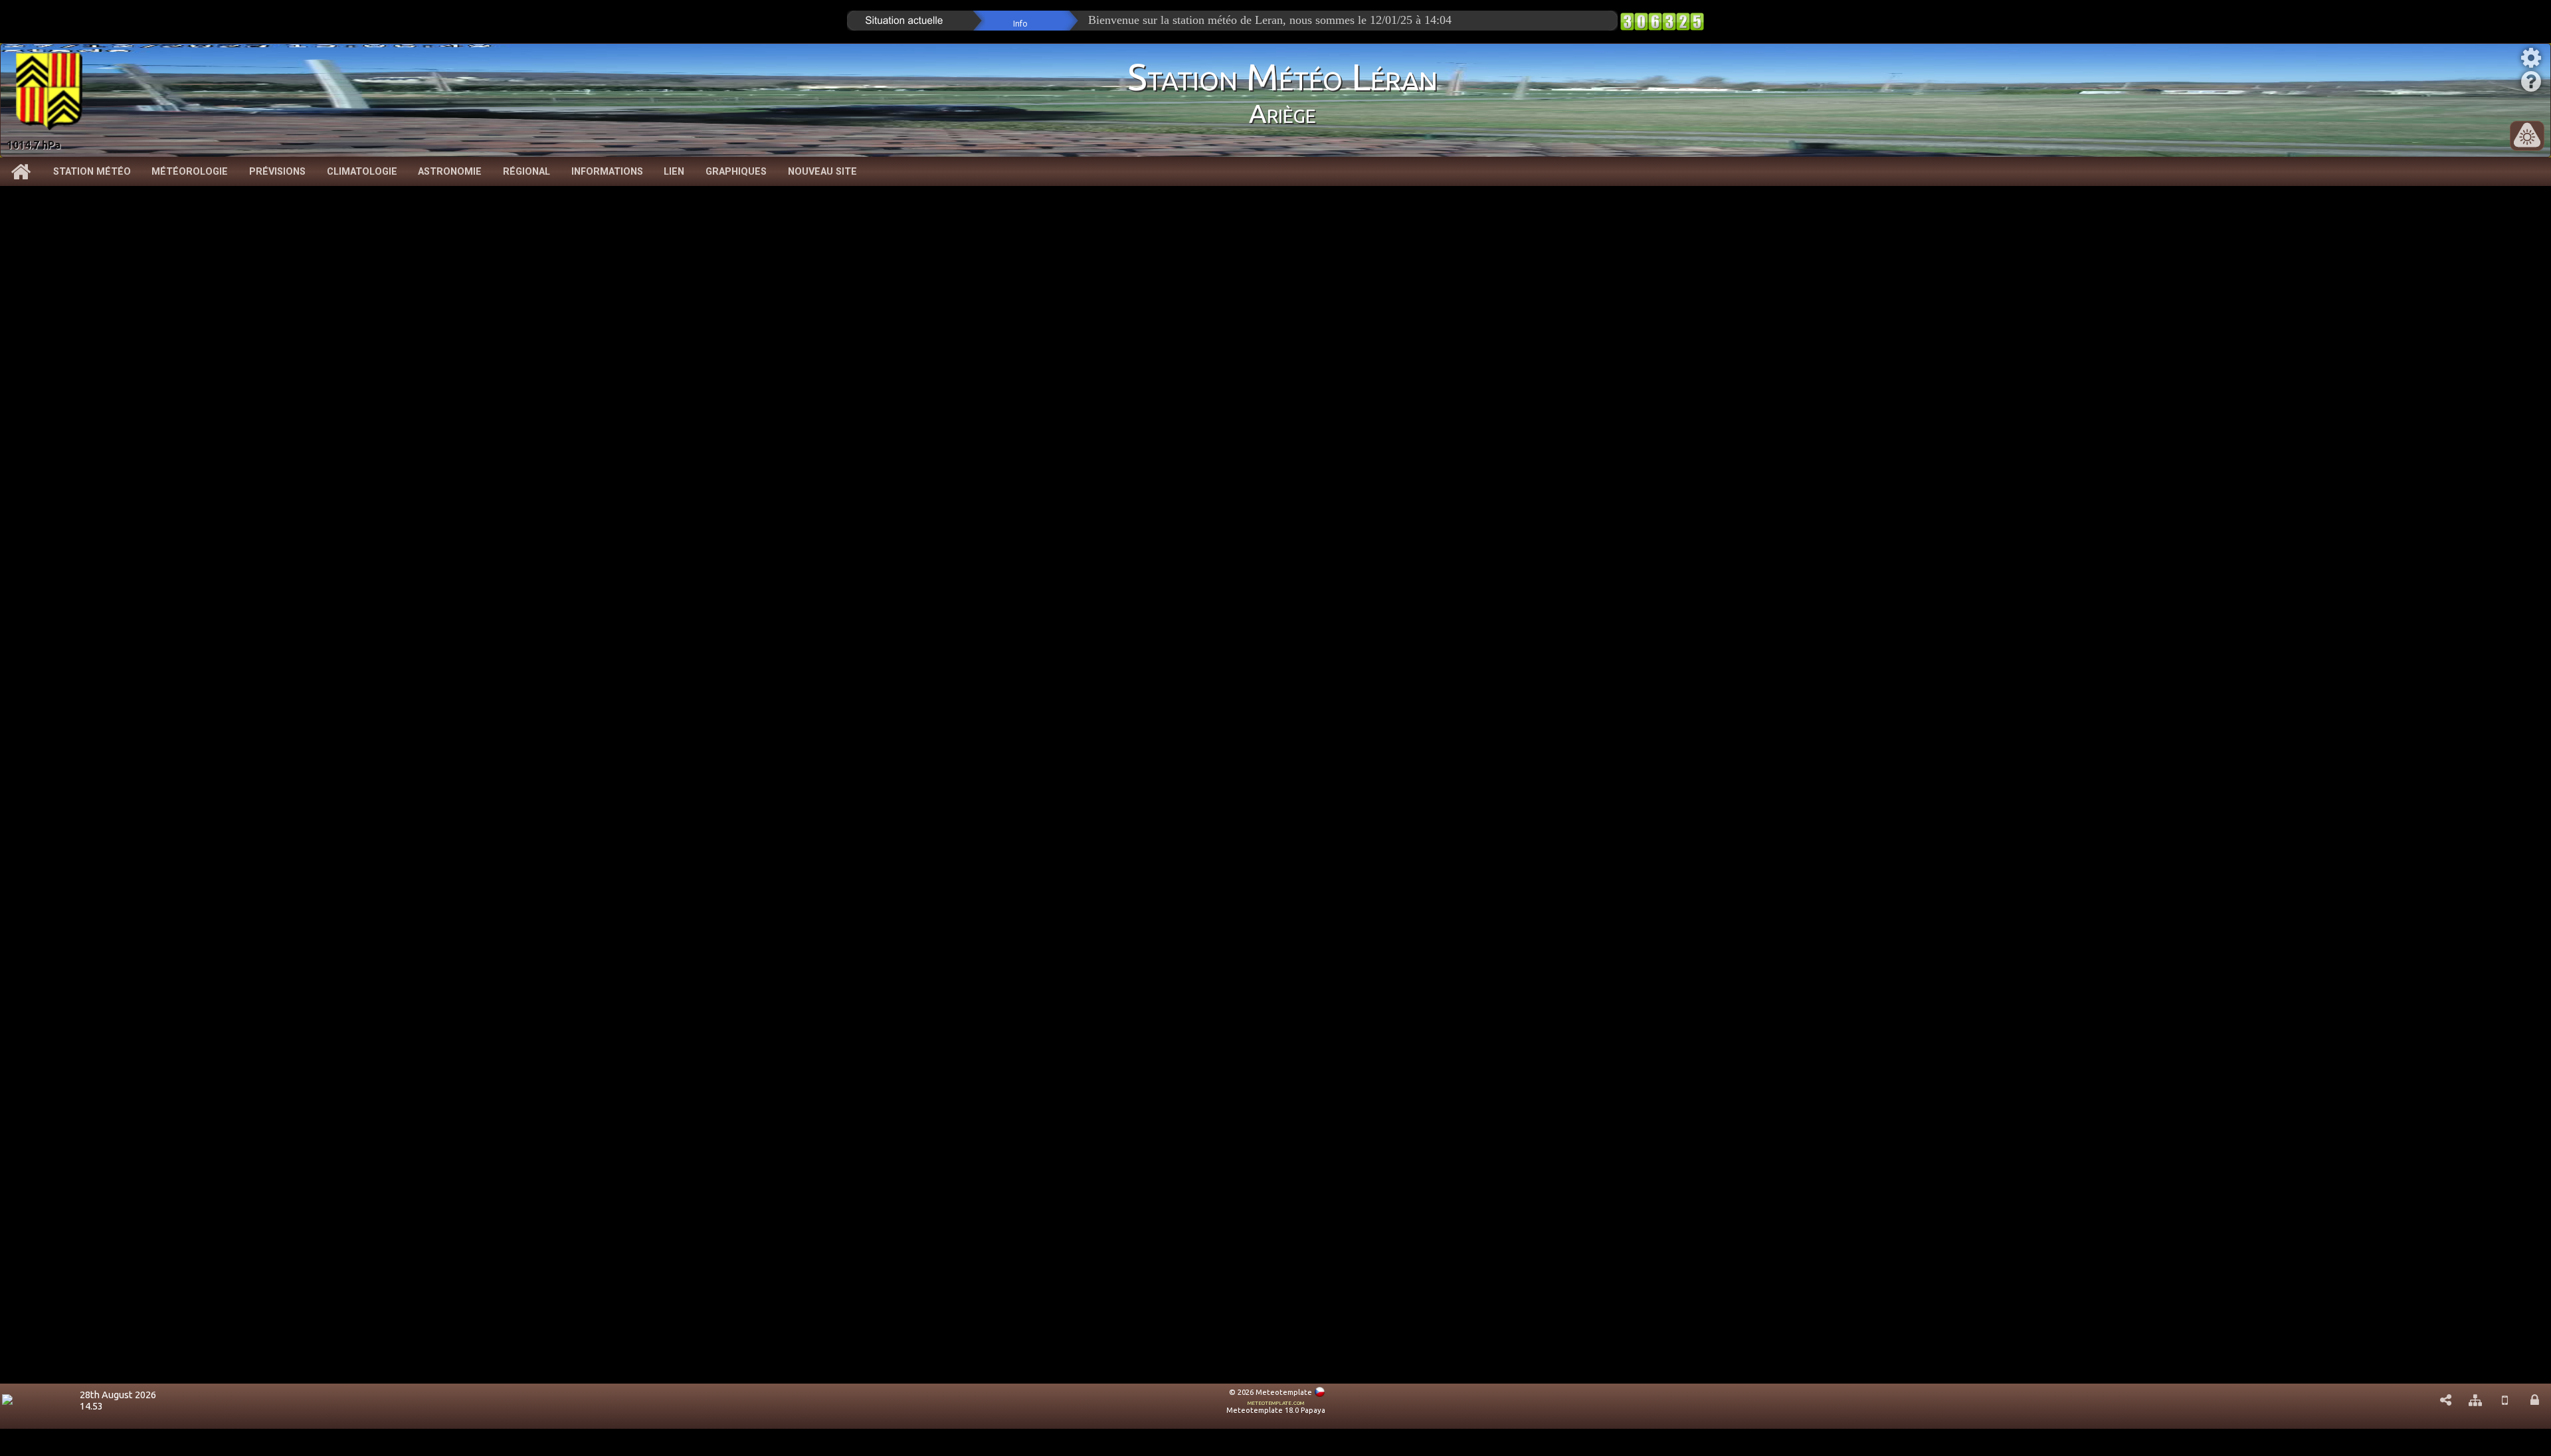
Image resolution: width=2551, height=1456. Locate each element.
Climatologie (362, 172)
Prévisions (277, 172)
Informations (607, 172)
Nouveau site (822, 172)
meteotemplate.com (1276, 1402)
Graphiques (736, 172)
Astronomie (450, 172)
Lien (674, 172)
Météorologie (190, 172)
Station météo (92, 172)
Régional (526, 172)
